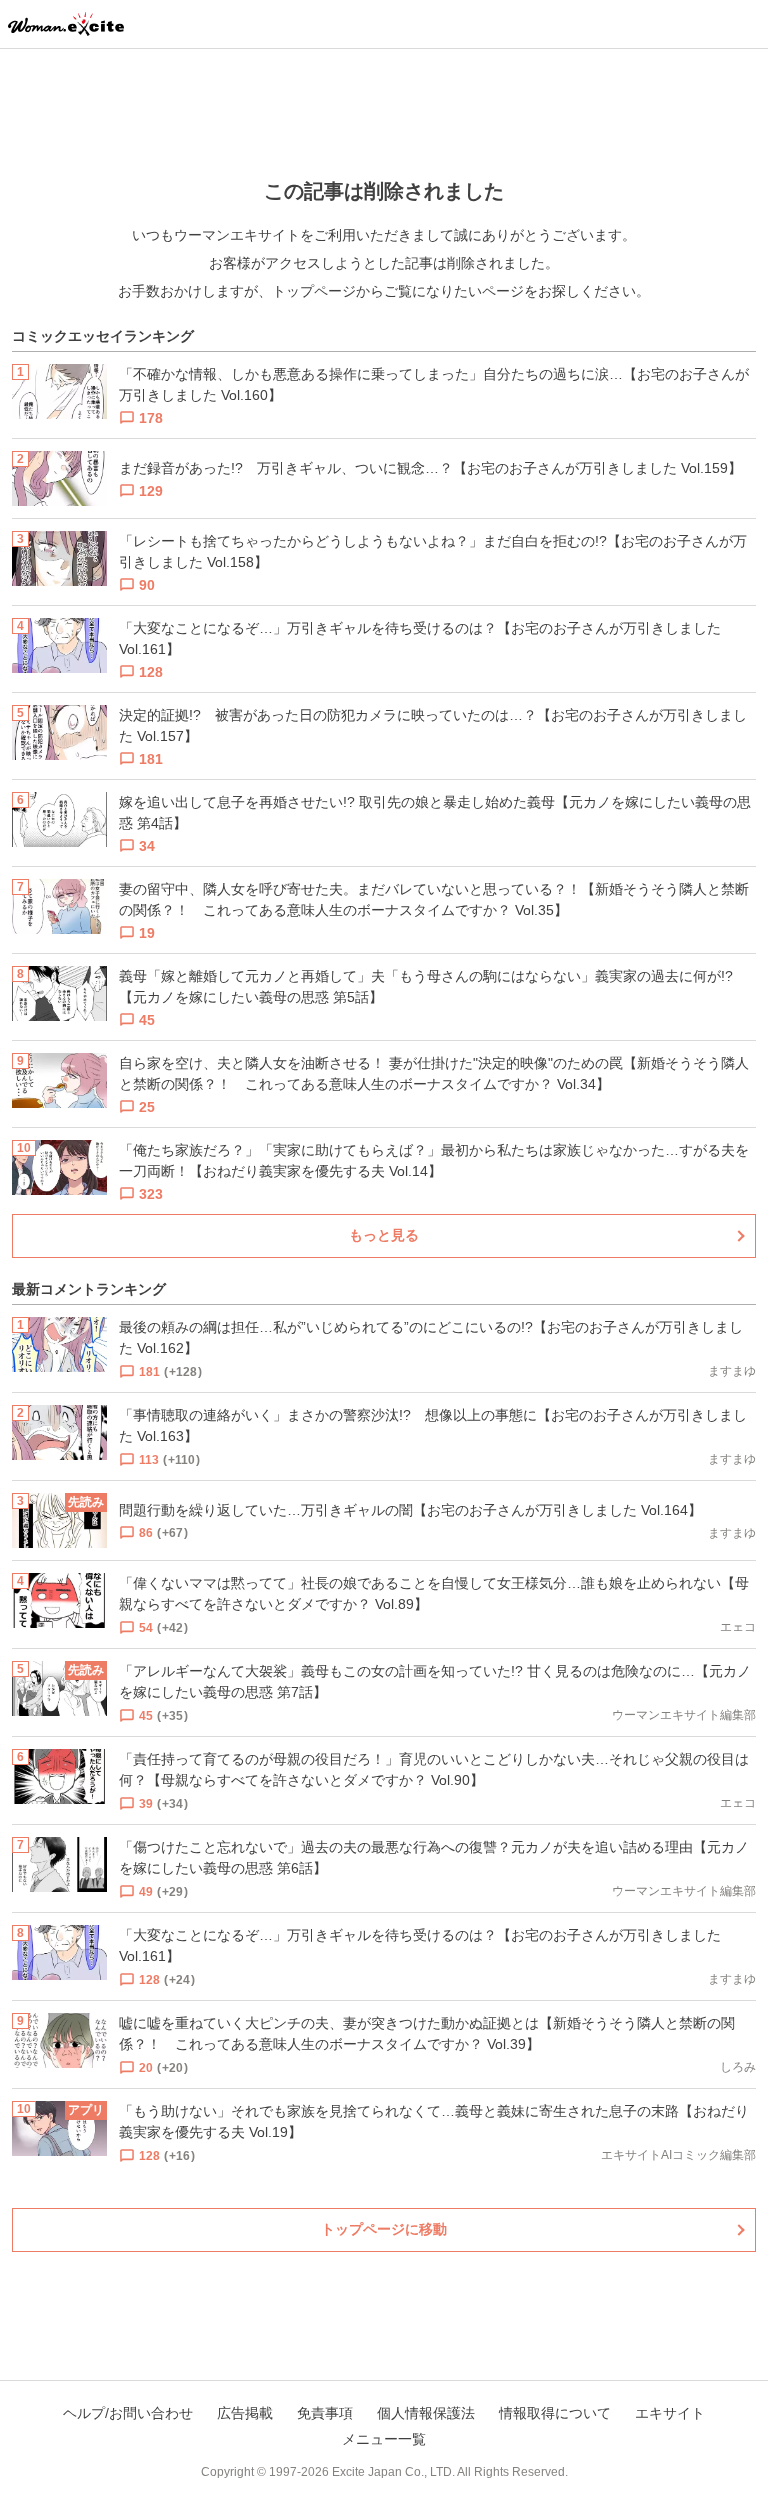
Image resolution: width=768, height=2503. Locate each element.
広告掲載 (245, 2413)
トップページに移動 (384, 2229)
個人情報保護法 (426, 2413)
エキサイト (670, 2413)
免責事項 (325, 2413)
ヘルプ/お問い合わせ (128, 2413)
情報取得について (555, 2413)
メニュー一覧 (384, 2439)
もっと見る (384, 1235)
